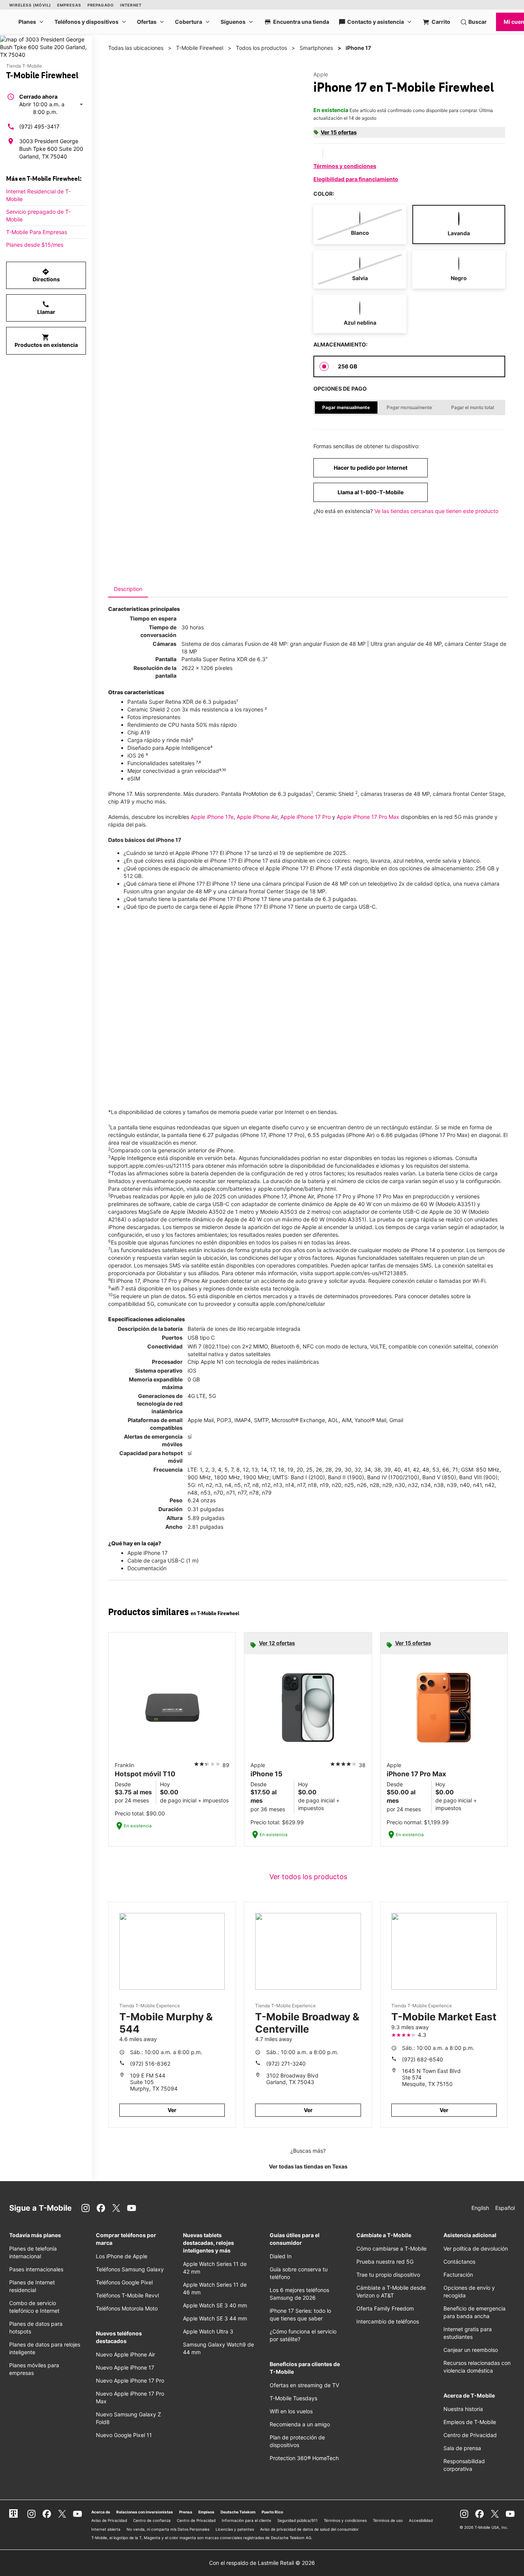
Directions (46, 275)
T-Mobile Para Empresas (37, 232)
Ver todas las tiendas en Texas (308, 2166)
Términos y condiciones (345, 166)
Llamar (46, 308)
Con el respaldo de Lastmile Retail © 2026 (262, 2563)
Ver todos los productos (308, 1877)
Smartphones (316, 48)
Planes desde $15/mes (35, 245)
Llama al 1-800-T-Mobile (371, 492)
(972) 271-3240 (286, 2064)
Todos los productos (261, 48)
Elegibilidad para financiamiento (356, 179)
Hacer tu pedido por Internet (371, 468)
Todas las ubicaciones (136, 48)
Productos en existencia (46, 341)
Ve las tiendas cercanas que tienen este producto (436, 511)
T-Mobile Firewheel (200, 48)
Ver (172, 2110)
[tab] (128, 589)
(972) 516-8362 (150, 2064)
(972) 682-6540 (423, 2059)
